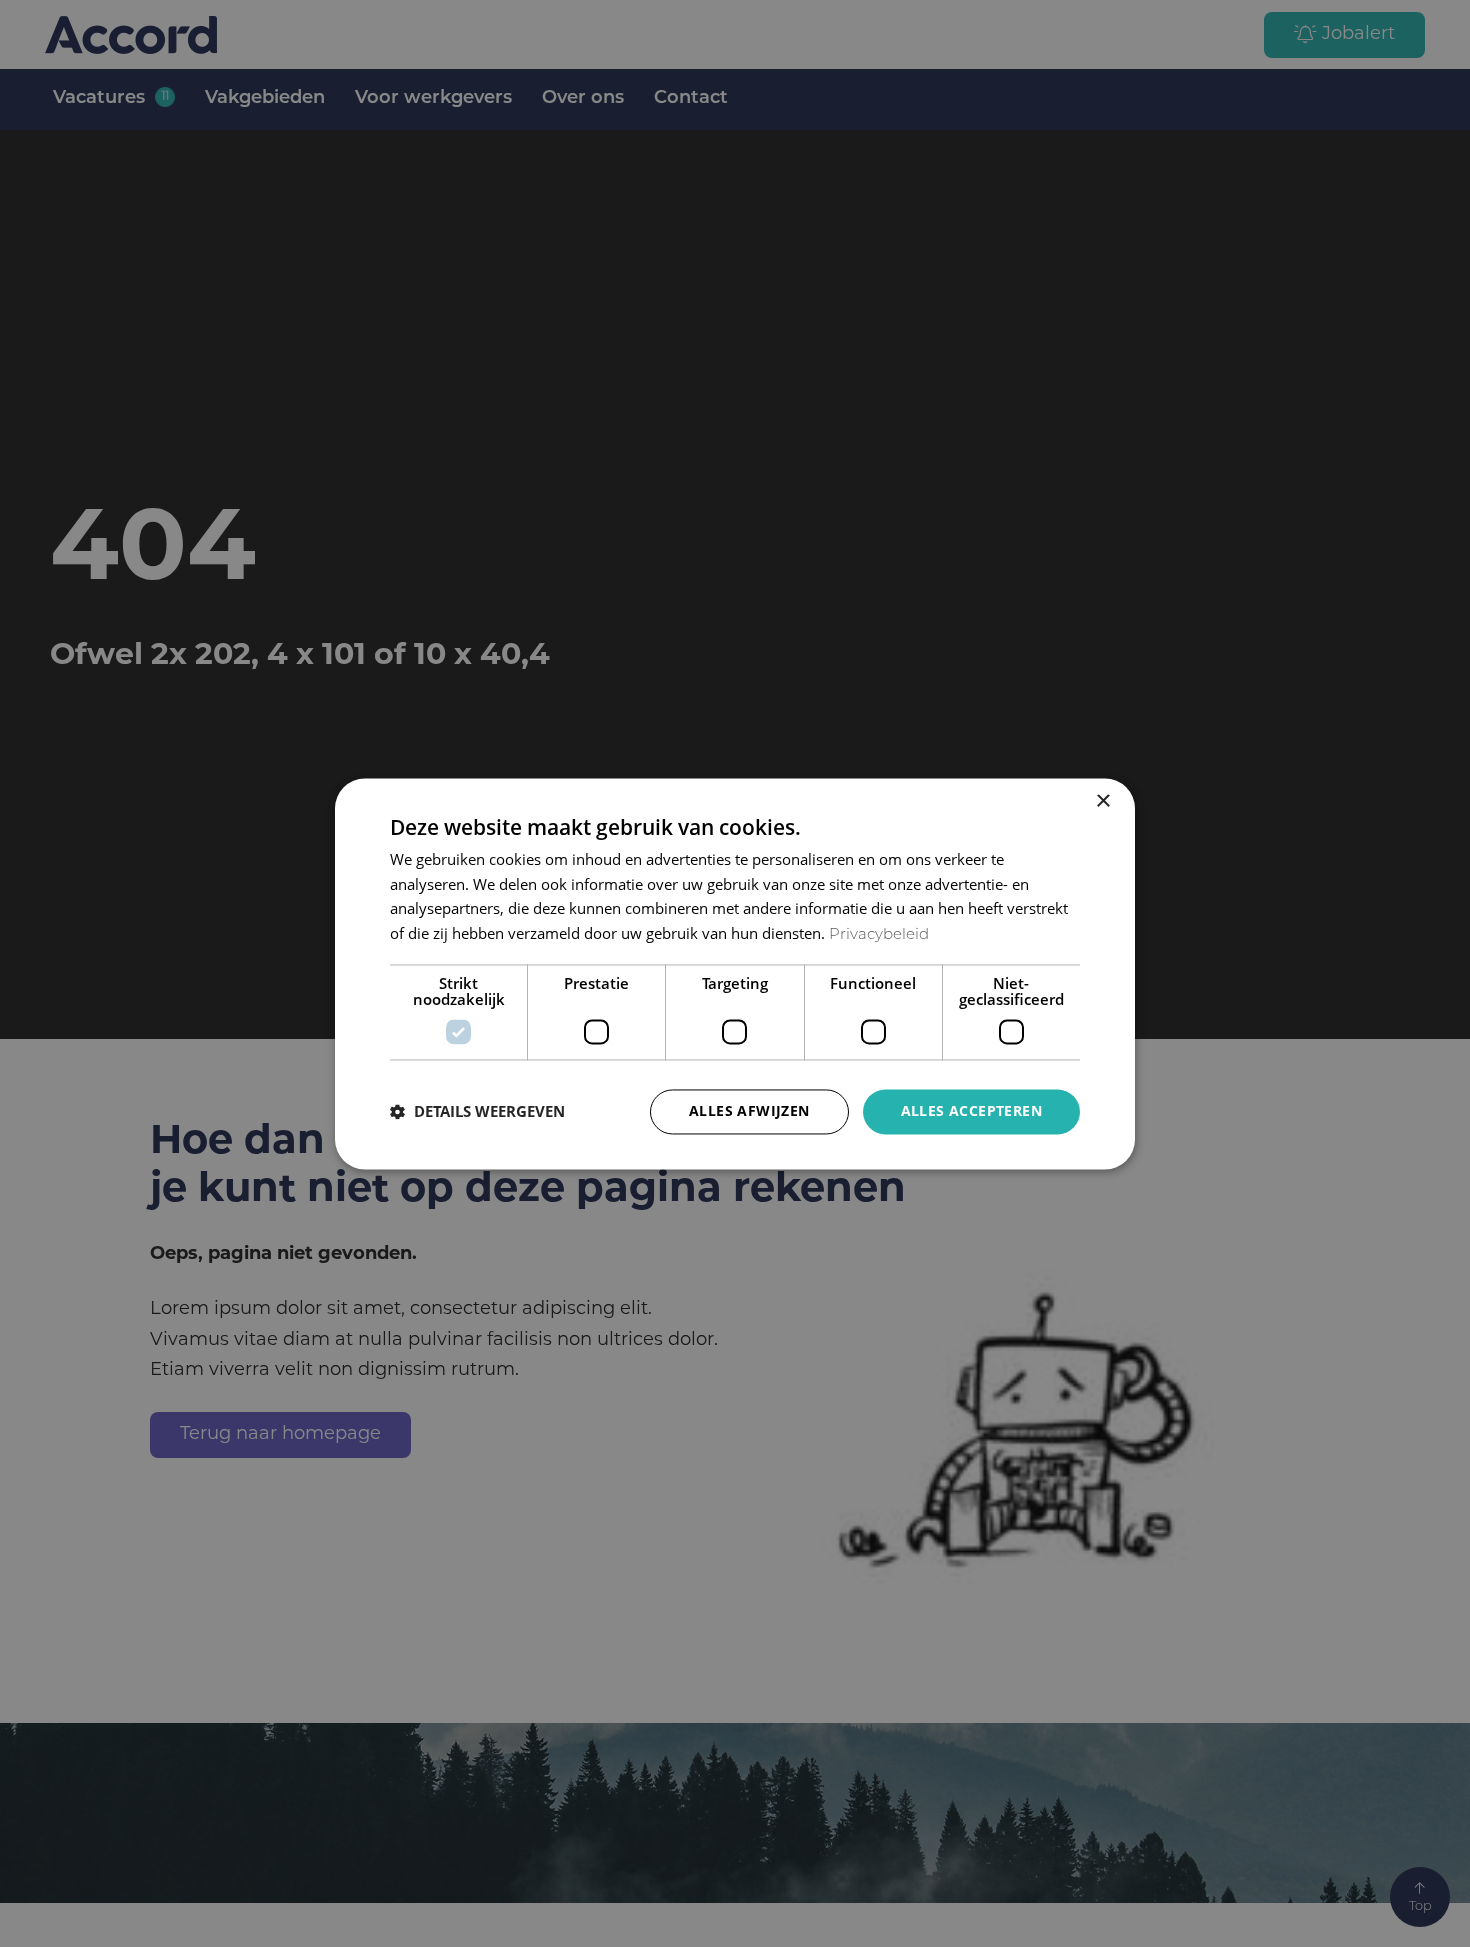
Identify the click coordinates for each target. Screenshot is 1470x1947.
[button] (477, 1112)
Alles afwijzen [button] (749, 1110)
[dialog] (735, 973)
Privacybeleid (879, 936)
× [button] (1102, 801)
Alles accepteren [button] (971, 1110)
